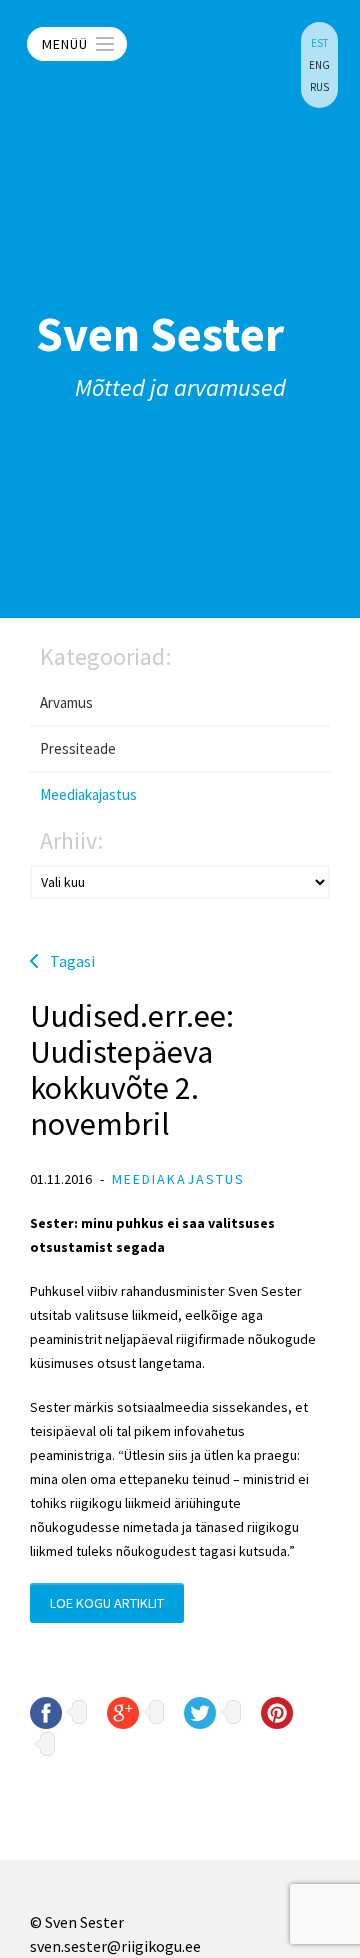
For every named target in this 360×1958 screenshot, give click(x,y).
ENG (319, 65)
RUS (319, 87)
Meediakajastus (88, 794)
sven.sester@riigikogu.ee (115, 1946)
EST (319, 43)
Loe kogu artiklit (107, 1603)
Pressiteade (78, 748)
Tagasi (72, 961)
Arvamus (66, 702)
